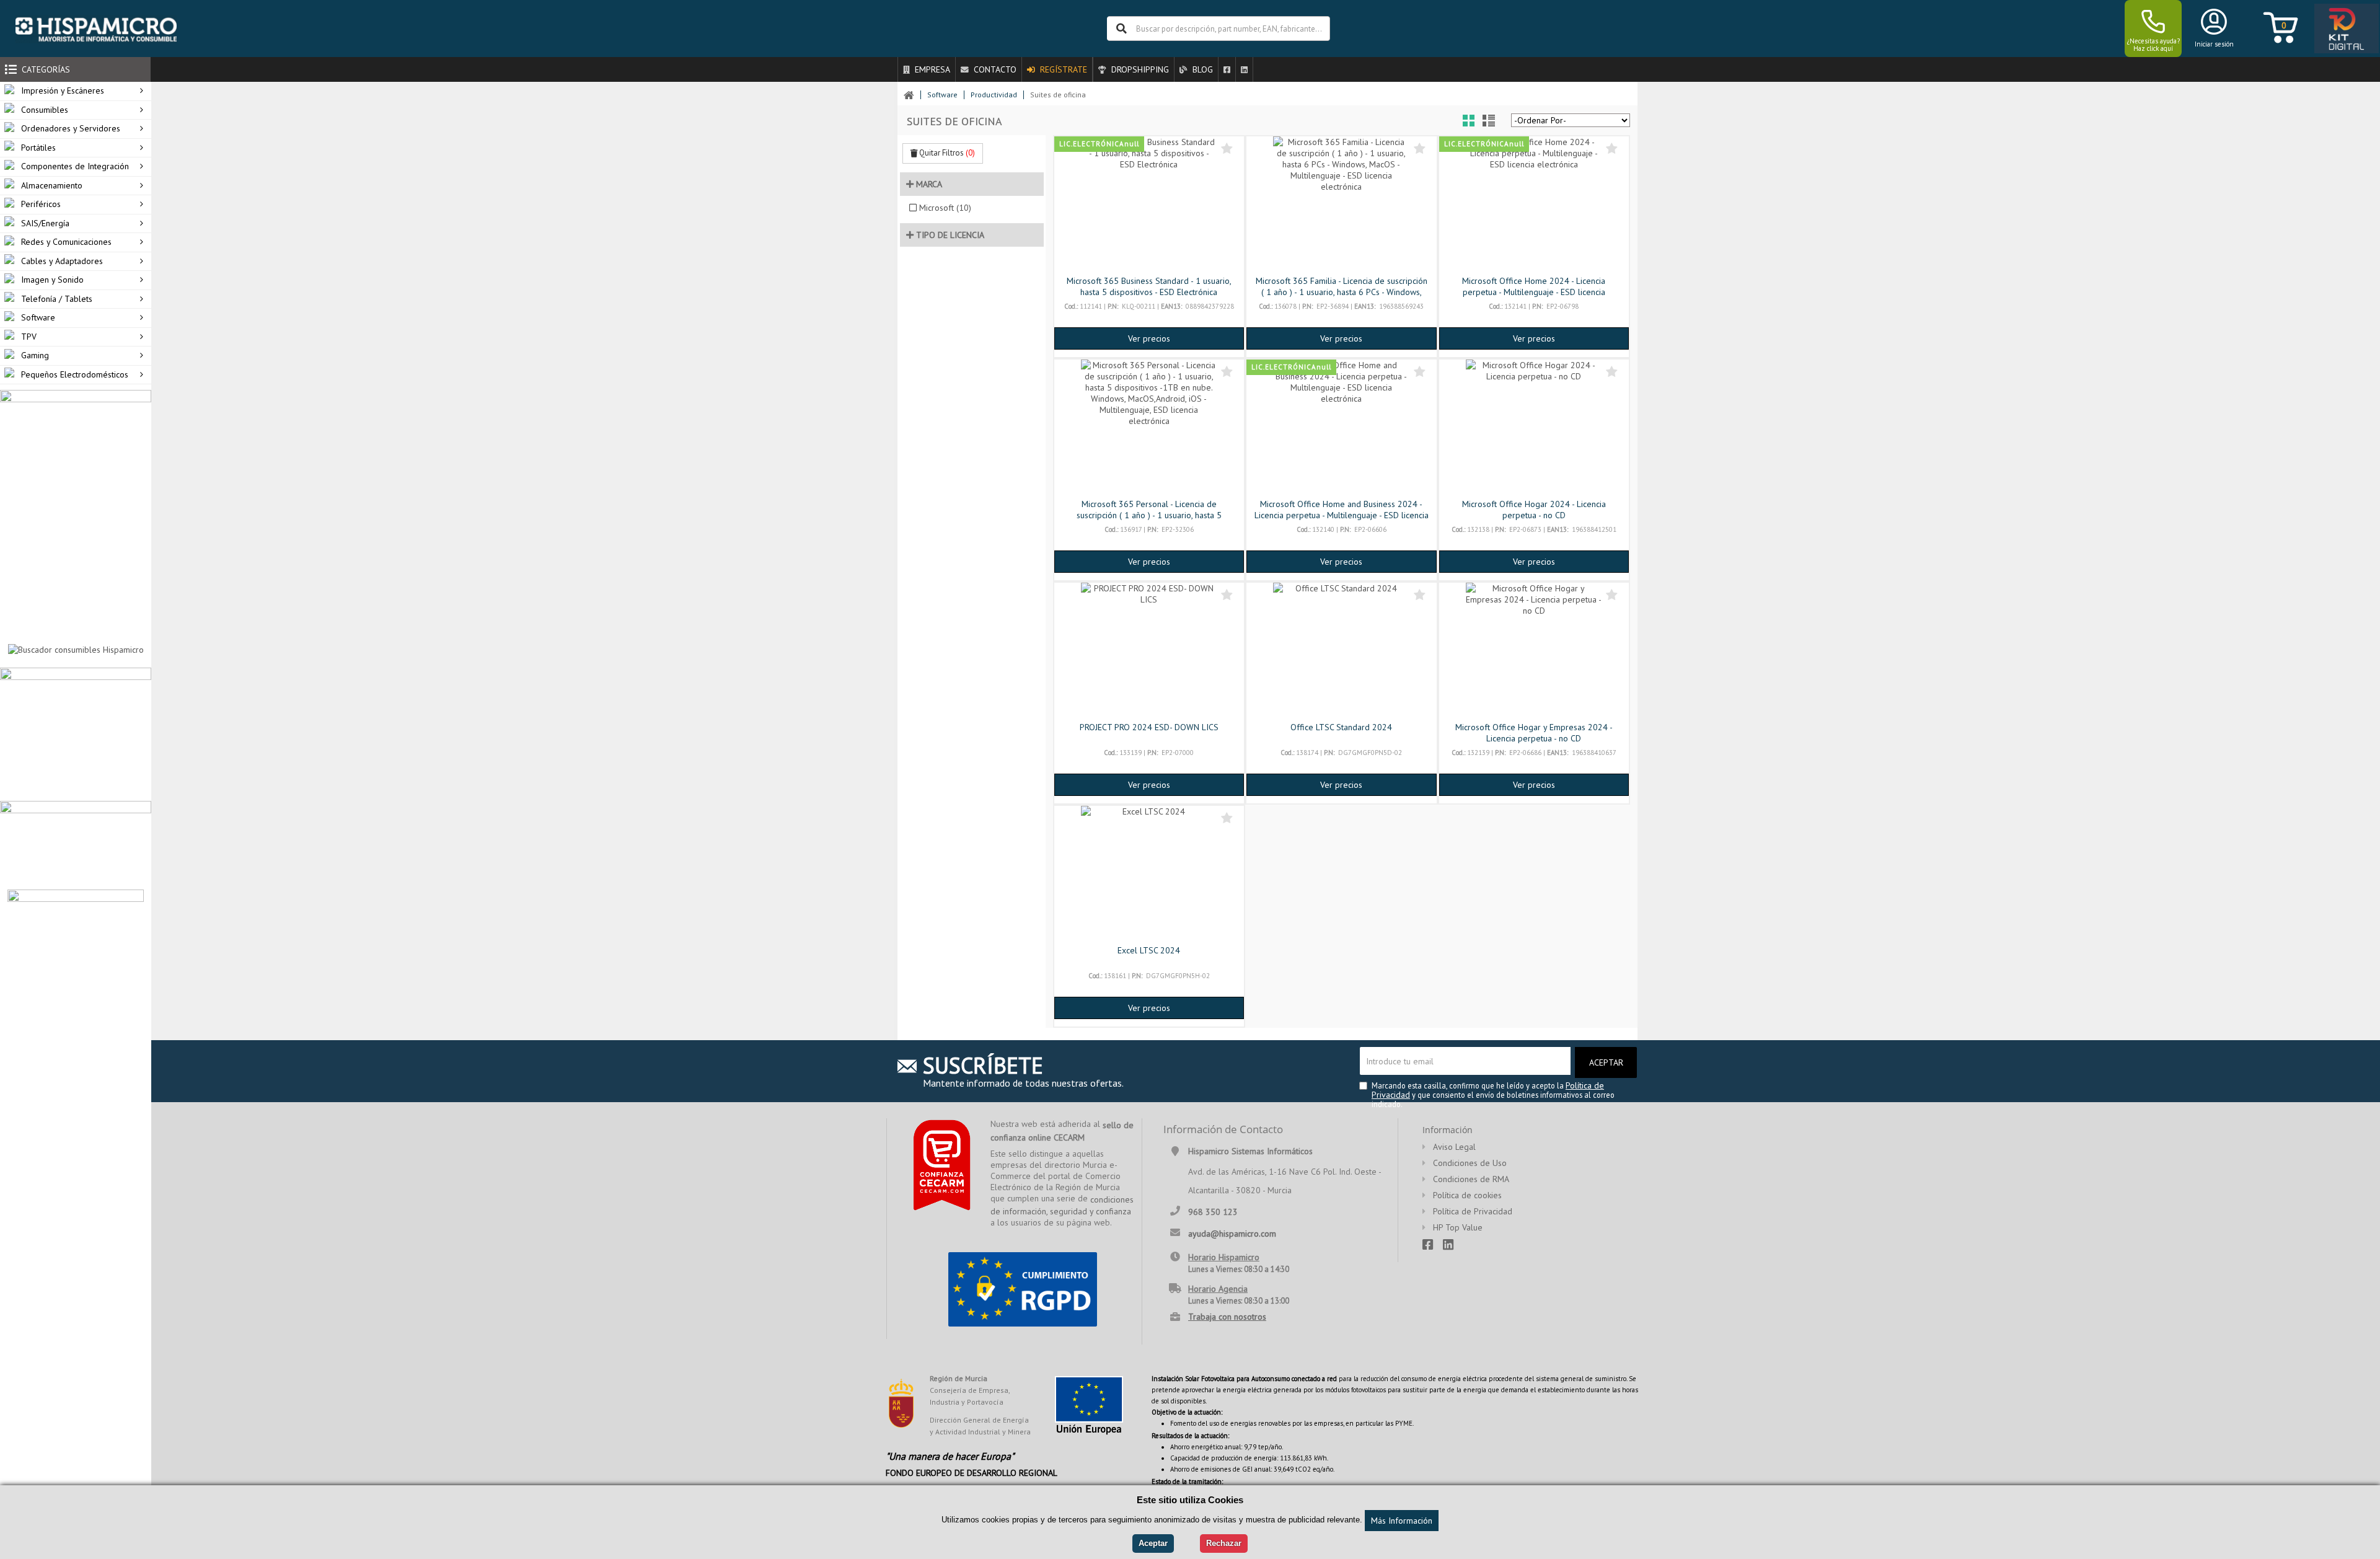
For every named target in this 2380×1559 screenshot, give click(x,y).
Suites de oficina (1058, 95)
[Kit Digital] (2343, 29)
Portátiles (38, 148)
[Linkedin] (1244, 69)
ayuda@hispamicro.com (1232, 1233)
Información (1448, 1130)
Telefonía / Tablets (57, 299)
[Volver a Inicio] (909, 95)
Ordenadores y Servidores (71, 128)
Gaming (35, 355)
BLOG (1201, 69)
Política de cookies (1467, 1195)
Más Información (1402, 1521)
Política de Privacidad (1473, 1211)
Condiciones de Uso (1470, 1163)
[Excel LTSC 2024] (1149, 874)
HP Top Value (1458, 1227)
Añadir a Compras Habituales (1227, 148)
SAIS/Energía (45, 223)
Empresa (931, 69)
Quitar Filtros (946, 153)
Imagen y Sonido (52, 280)
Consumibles (45, 110)
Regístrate (1062, 69)
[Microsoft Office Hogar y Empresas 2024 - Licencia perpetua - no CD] (1534, 651)
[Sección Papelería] (76, 733)
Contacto (994, 69)
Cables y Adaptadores (62, 261)
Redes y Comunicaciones (66, 242)
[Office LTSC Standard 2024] (1341, 651)
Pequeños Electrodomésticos (75, 374)
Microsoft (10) (945, 208)
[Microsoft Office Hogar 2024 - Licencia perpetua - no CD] (1534, 428)
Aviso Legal (1454, 1147)
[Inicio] (96, 29)
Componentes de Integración (75, 166)
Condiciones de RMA (1471, 1179)
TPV (29, 337)
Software (38, 317)
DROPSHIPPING (1139, 69)
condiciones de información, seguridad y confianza (1062, 1206)
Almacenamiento (52, 185)
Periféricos (41, 204)
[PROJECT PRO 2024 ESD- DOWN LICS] (1149, 651)
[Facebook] (1227, 69)
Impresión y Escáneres (63, 91)
